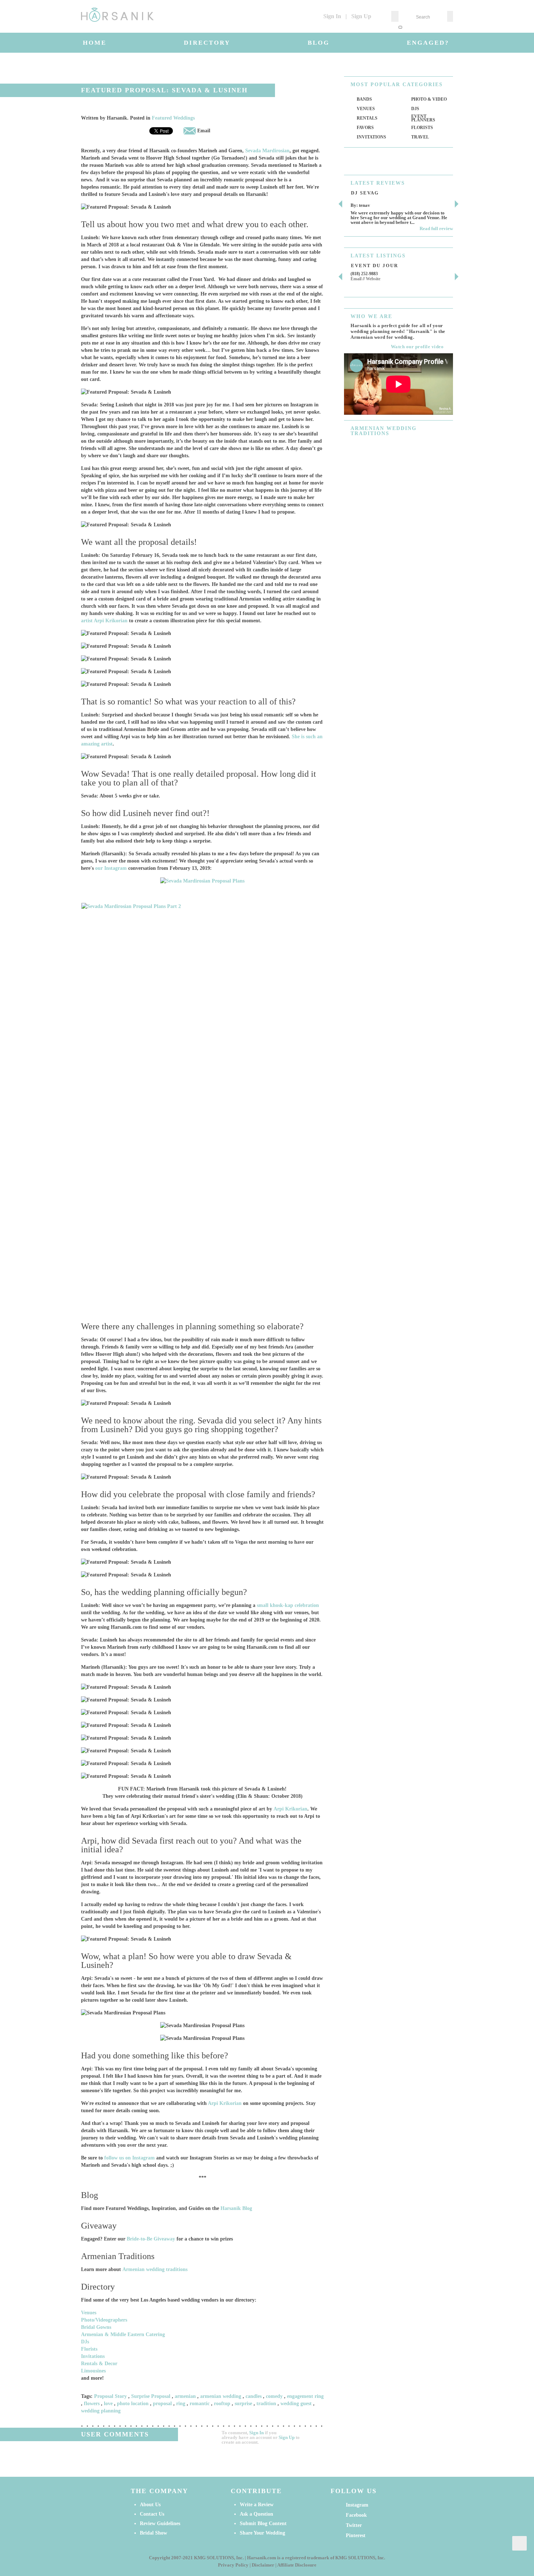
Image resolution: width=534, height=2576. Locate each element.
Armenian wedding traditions (155, 2269)
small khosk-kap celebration (288, 1605)
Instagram (357, 2505)
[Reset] (400, 27)
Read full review (436, 228)
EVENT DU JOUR (375, 266)
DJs (85, 2342)
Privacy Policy (233, 2565)
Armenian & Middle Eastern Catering (123, 2334)
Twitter (354, 2525)
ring (181, 2404)
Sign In (332, 16)
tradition (266, 2404)
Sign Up (361, 16)
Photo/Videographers (104, 2320)
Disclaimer (263, 2565)
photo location (133, 2404)
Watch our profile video (417, 347)
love (108, 2404)
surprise (243, 2404)
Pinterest (356, 2535)
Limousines (93, 2371)
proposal (162, 2404)
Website (373, 279)
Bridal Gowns (96, 2327)
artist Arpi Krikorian (104, 621)
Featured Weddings (173, 118)
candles (254, 2396)
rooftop (222, 2404)
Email (203, 131)
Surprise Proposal (151, 2396)
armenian (185, 2396)
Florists (89, 2349)
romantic (200, 2404)
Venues (89, 2313)
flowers (92, 2404)
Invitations (93, 2356)
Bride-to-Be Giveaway (151, 2239)
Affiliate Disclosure (297, 2565)
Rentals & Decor (99, 2364)
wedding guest (296, 2404)
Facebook (356, 2515)
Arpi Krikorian (290, 1809)
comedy (274, 2396)
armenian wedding (221, 2396)
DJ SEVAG (365, 193)
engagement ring (305, 2396)
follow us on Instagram (130, 2158)
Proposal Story (110, 2396)
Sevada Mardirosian (267, 151)
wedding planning (101, 2411)
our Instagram (111, 868)
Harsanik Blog (236, 2208)
